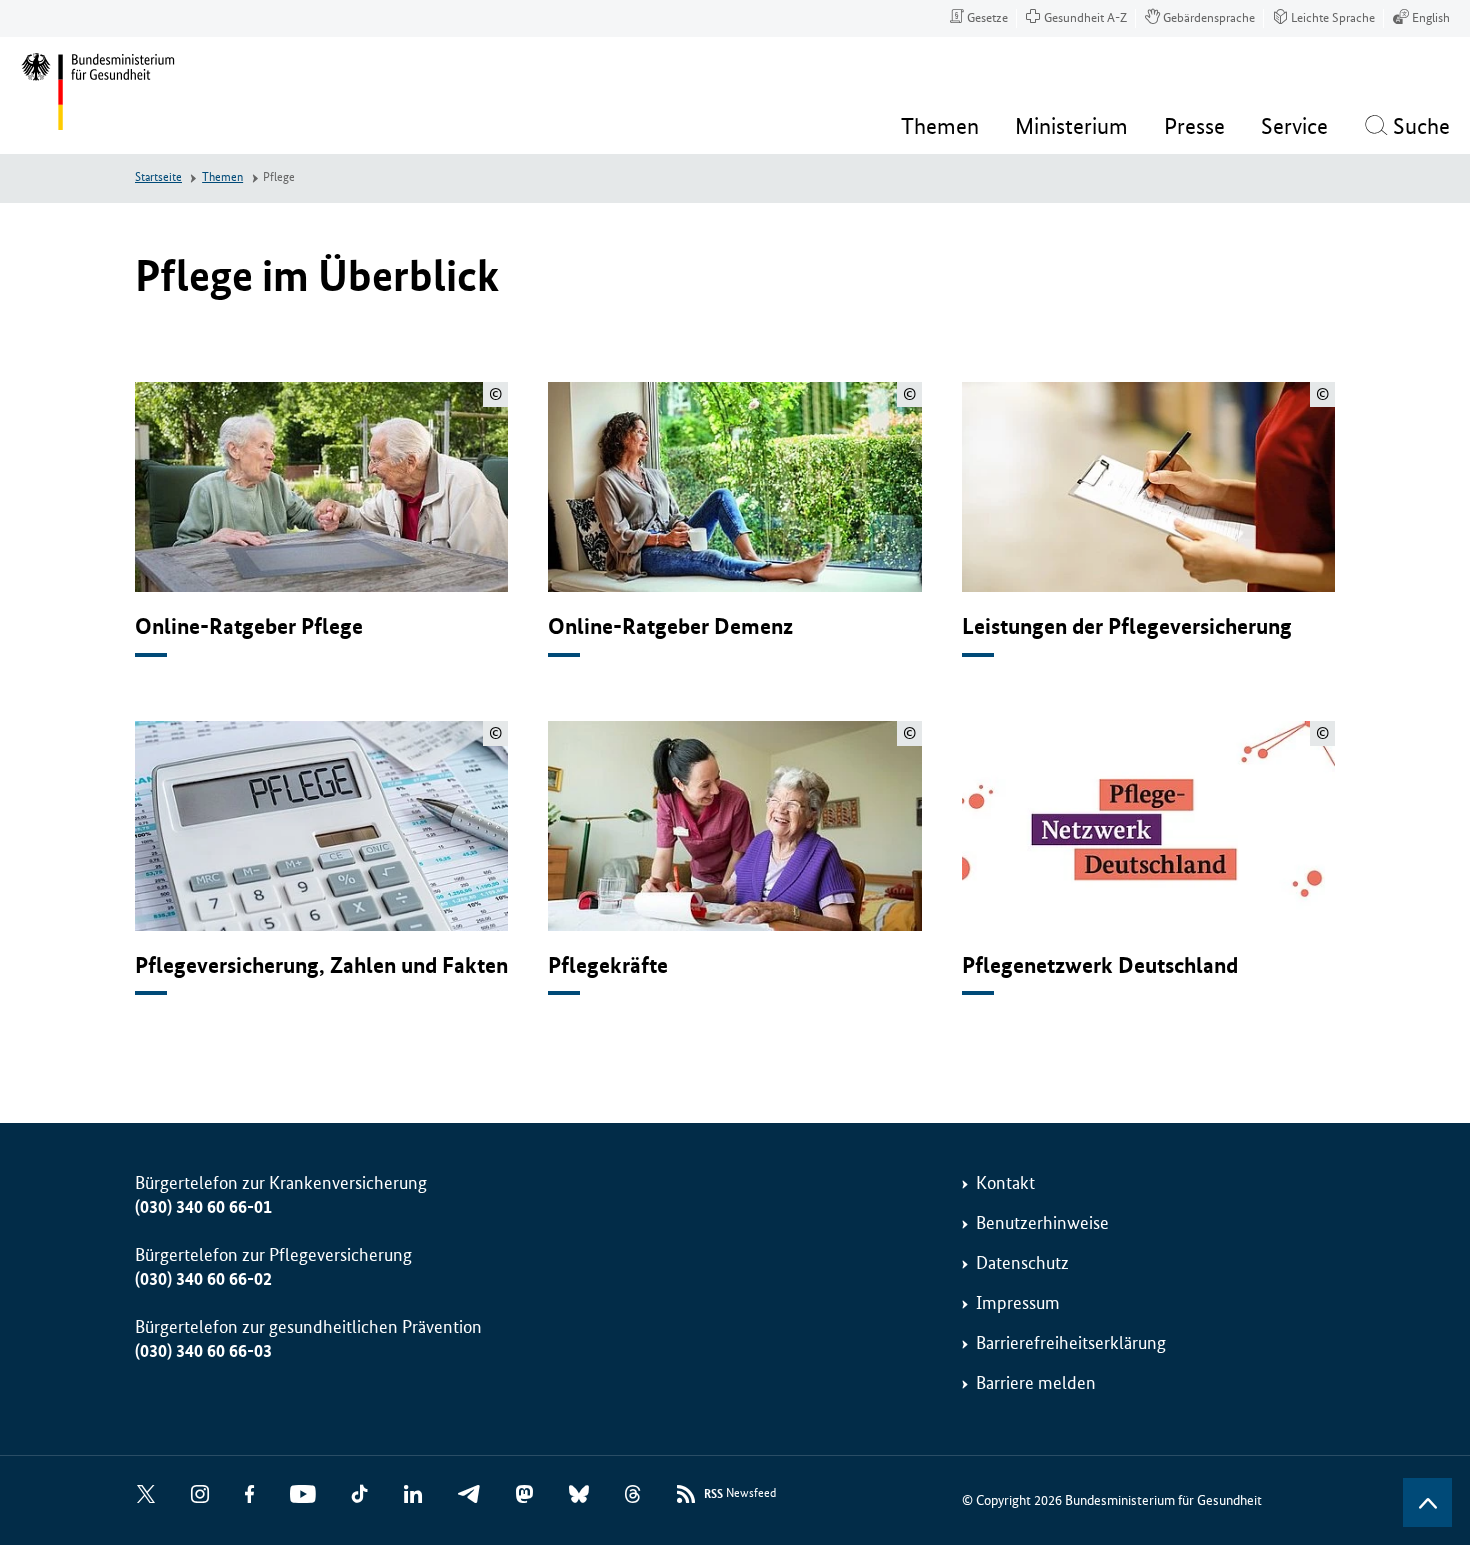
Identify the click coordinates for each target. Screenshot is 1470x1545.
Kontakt (1005, 1183)
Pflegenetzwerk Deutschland (1100, 965)
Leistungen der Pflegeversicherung (1127, 626)
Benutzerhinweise (1042, 1223)
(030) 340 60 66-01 (203, 1207)
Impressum (1018, 1303)
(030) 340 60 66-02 (203, 1279)
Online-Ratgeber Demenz (670, 626)
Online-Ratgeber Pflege (249, 626)
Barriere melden (1036, 1383)
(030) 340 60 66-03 (203, 1351)
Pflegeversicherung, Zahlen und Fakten (321, 965)
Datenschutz (1022, 1263)
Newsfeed (740, 1494)
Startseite (158, 177)
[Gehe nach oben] (1427, 1502)
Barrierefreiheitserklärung (1071, 1343)
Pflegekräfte (608, 965)
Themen (222, 177)
